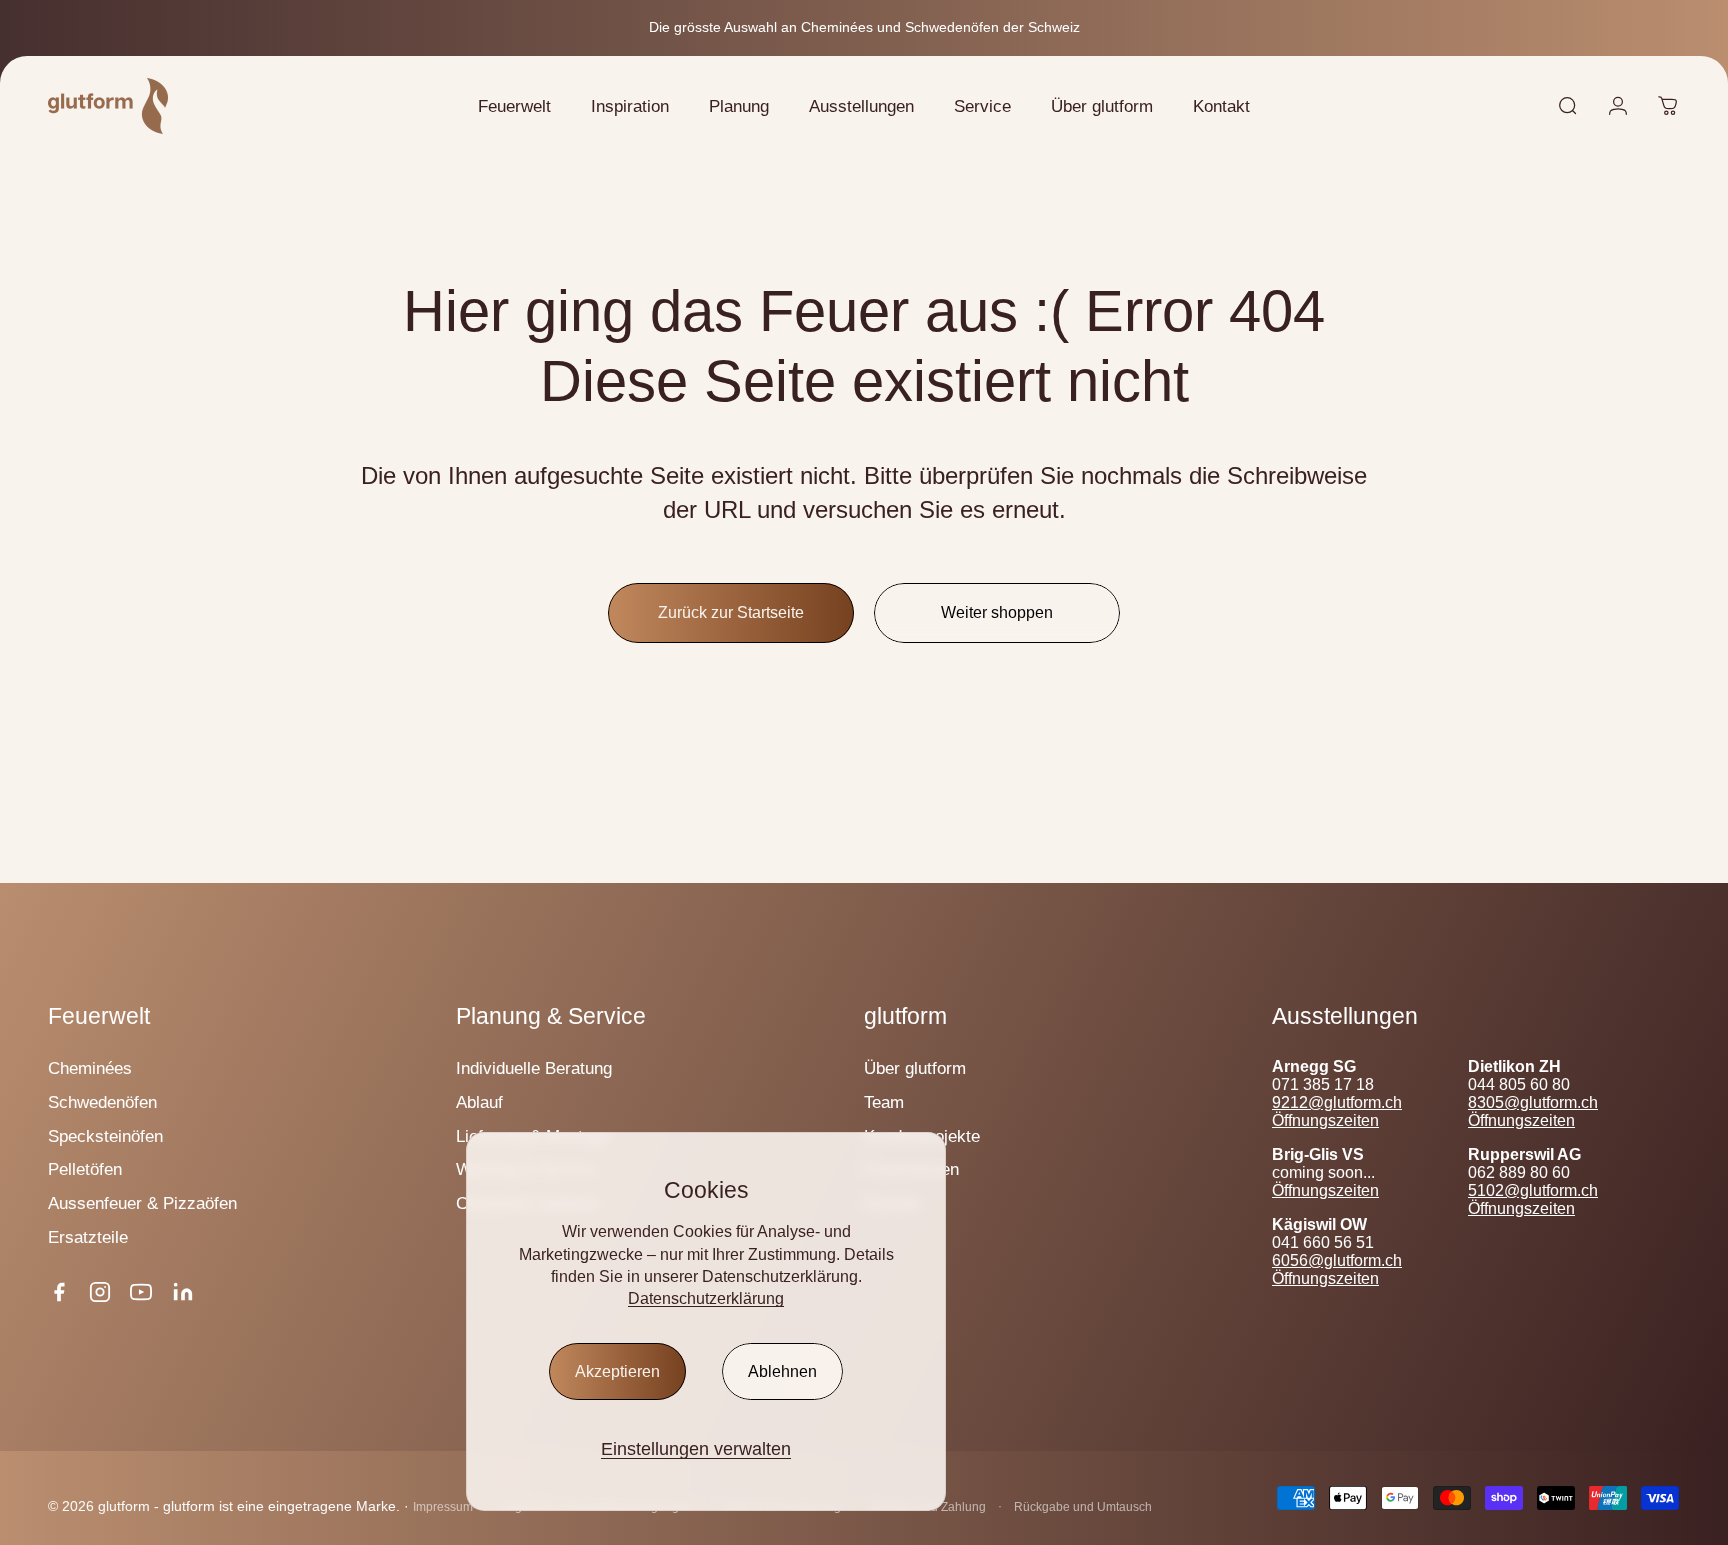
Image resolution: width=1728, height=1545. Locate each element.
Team (884, 1102)
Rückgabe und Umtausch (1083, 1507)
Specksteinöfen (105, 1136)
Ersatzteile (88, 1237)
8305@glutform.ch (1533, 1102)
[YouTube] (141, 1292)
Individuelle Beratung (534, 1068)
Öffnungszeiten (1325, 1120)
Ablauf (479, 1102)
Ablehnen (782, 1371)
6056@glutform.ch (1337, 1260)
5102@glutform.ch (1533, 1190)
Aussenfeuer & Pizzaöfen (142, 1203)
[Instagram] (100, 1292)
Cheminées (90, 1068)
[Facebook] (59, 1292)
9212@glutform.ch (1337, 1102)
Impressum (443, 1507)
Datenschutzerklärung (706, 1298)
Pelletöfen (85, 1169)
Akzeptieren (617, 1371)
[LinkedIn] (183, 1292)
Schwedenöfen (102, 1102)
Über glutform (915, 1068)
